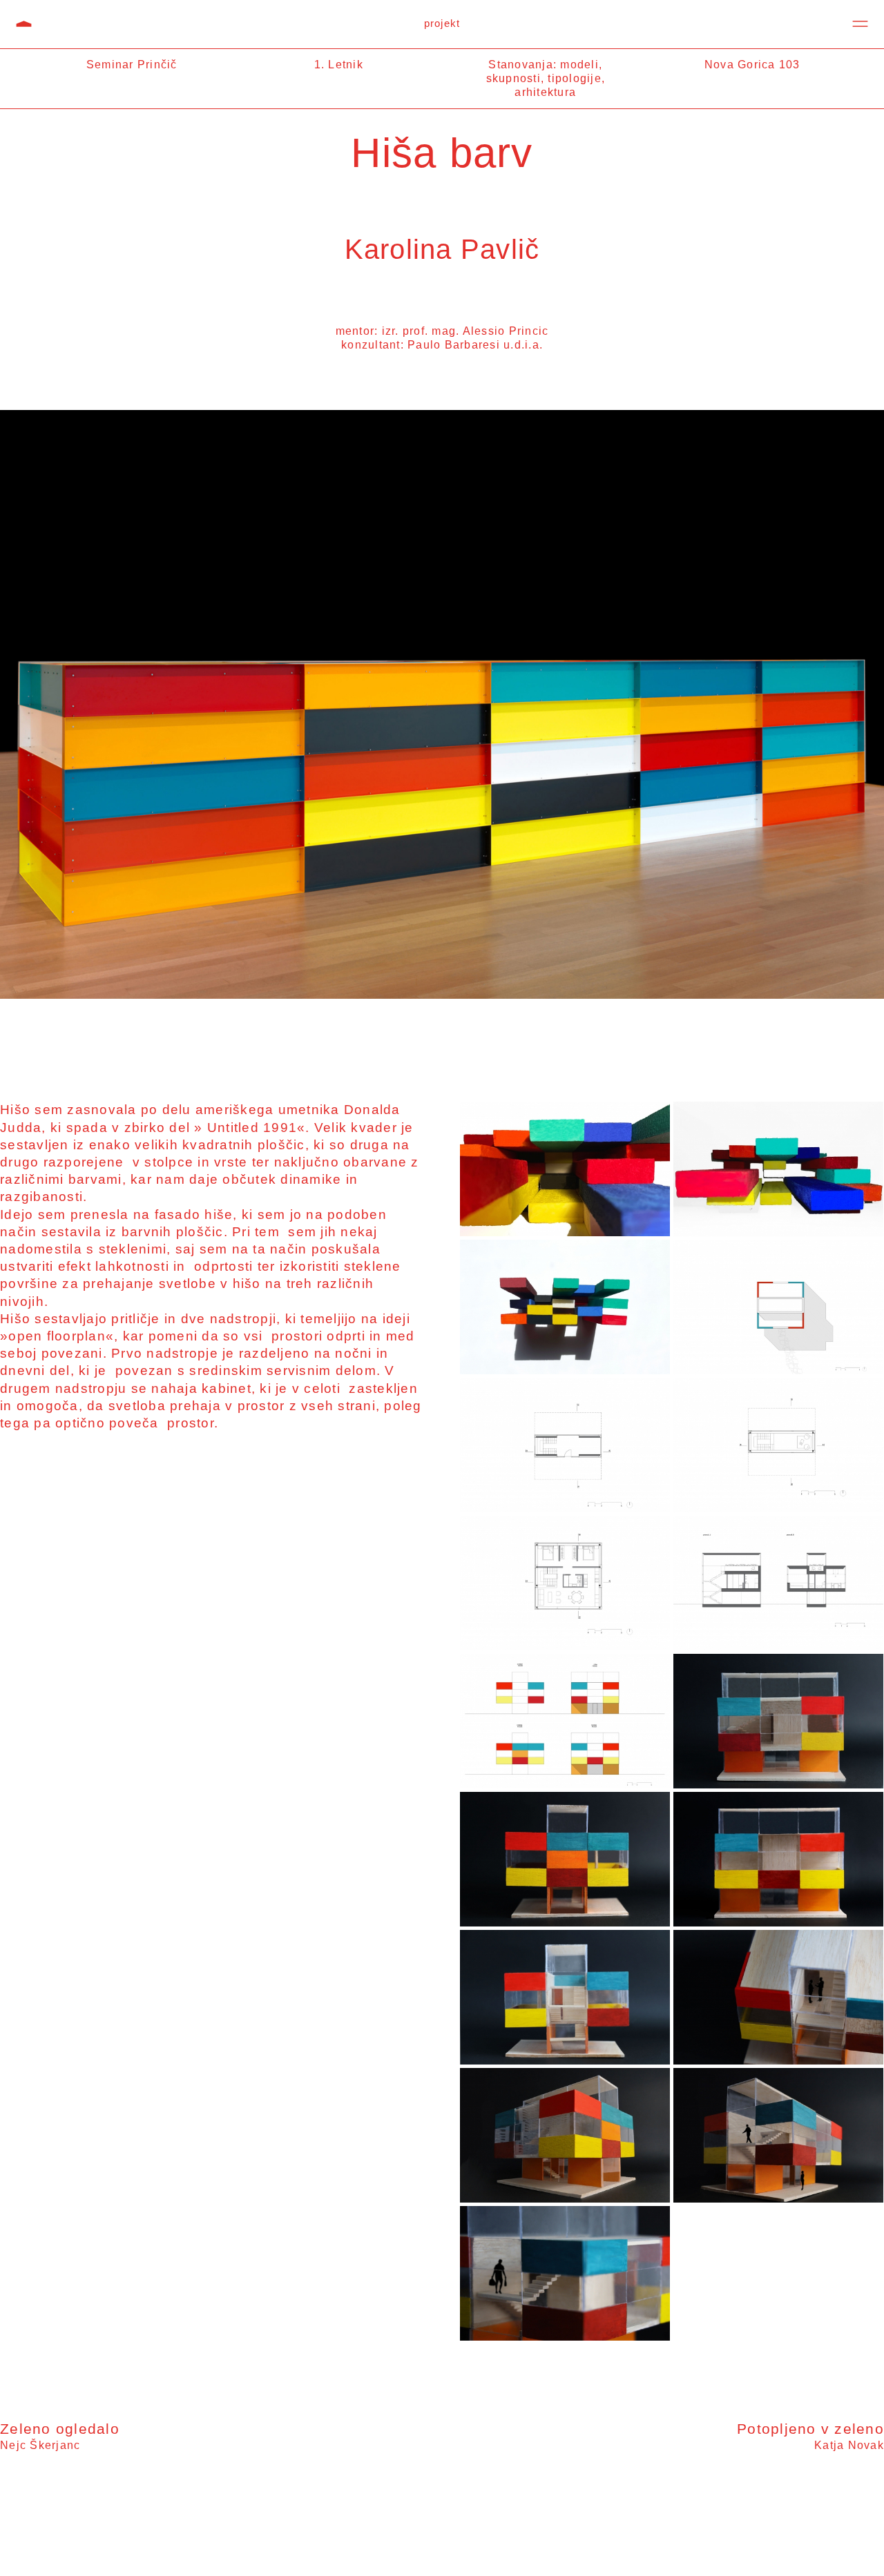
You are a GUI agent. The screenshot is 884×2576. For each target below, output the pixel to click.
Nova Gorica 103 (752, 65)
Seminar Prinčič (132, 65)
